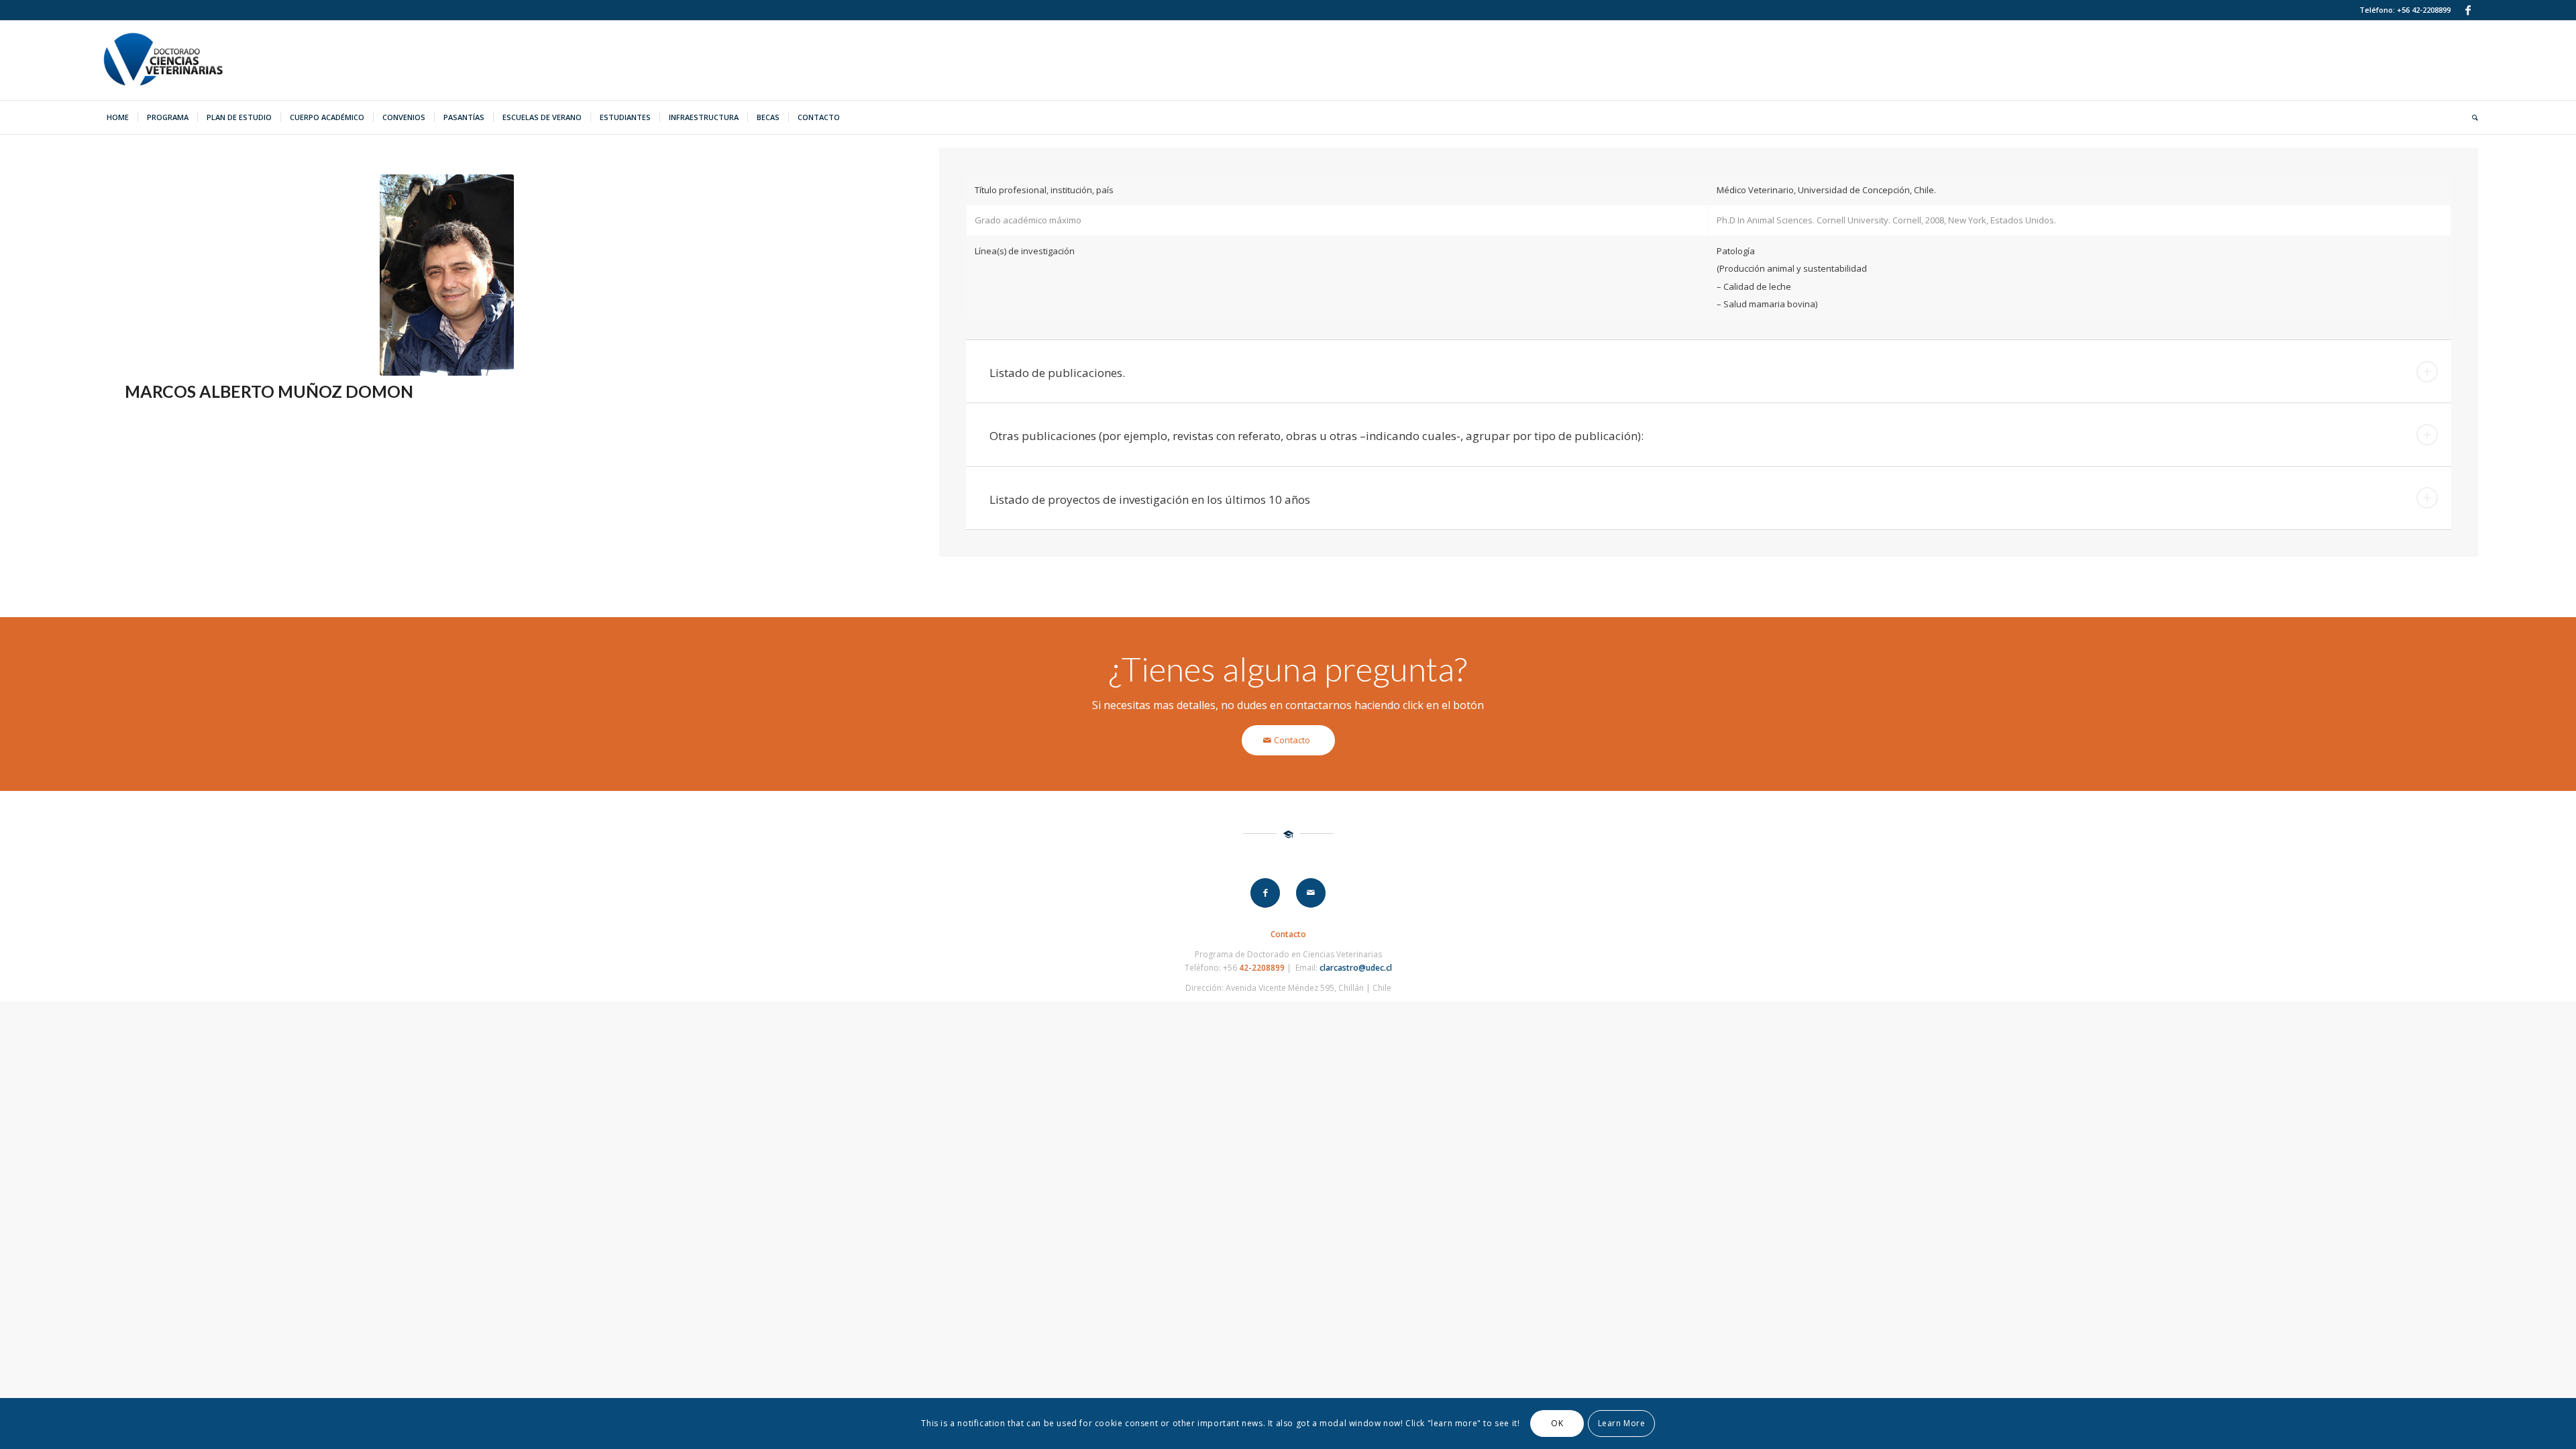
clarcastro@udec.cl (1356, 968)
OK (1557, 1423)
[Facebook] (2468, 10)
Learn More (1622, 1423)
